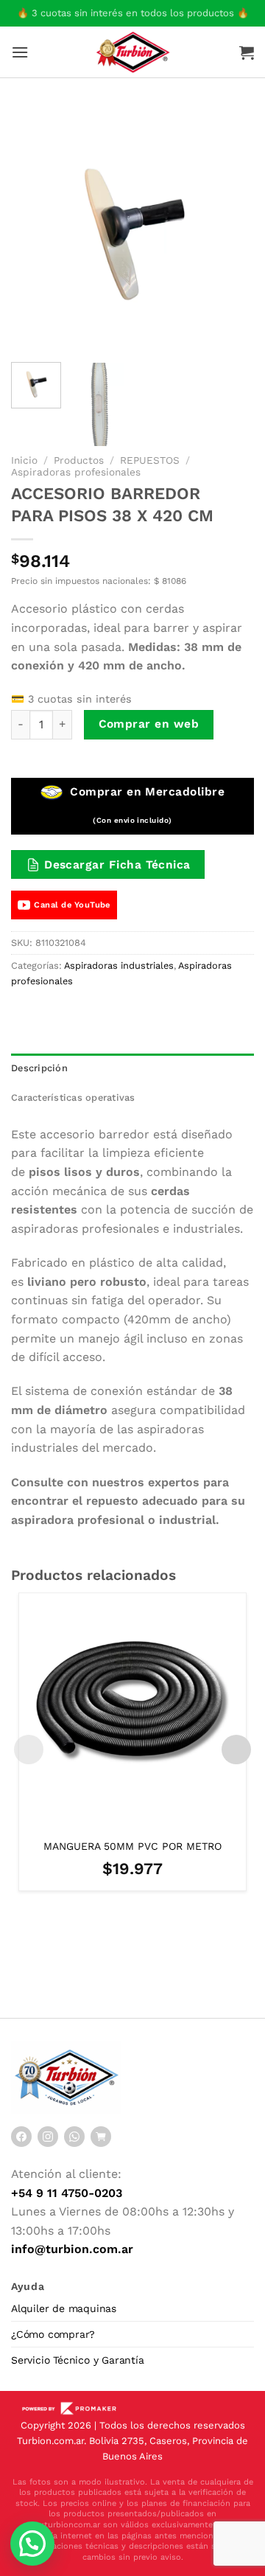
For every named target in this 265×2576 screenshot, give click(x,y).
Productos (79, 460)
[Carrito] (247, 52)
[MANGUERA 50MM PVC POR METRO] (132, 1707)
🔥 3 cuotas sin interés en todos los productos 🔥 (133, 13)
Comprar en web (149, 724)
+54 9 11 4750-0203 (67, 2193)
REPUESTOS (150, 460)
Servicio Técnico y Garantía (78, 2360)
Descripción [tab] (39, 1068)
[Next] (230, 229)
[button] (32, 2544)
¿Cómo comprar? (53, 2334)
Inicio (24, 460)
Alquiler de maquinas (64, 2308)
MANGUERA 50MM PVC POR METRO (132, 1846)
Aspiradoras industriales (119, 965)
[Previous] (35, 229)
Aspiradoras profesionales (76, 472)
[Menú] (20, 52)
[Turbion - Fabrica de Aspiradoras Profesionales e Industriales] (133, 52)
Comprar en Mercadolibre (145, 805)
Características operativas (73, 1097)
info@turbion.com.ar (72, 2249)
